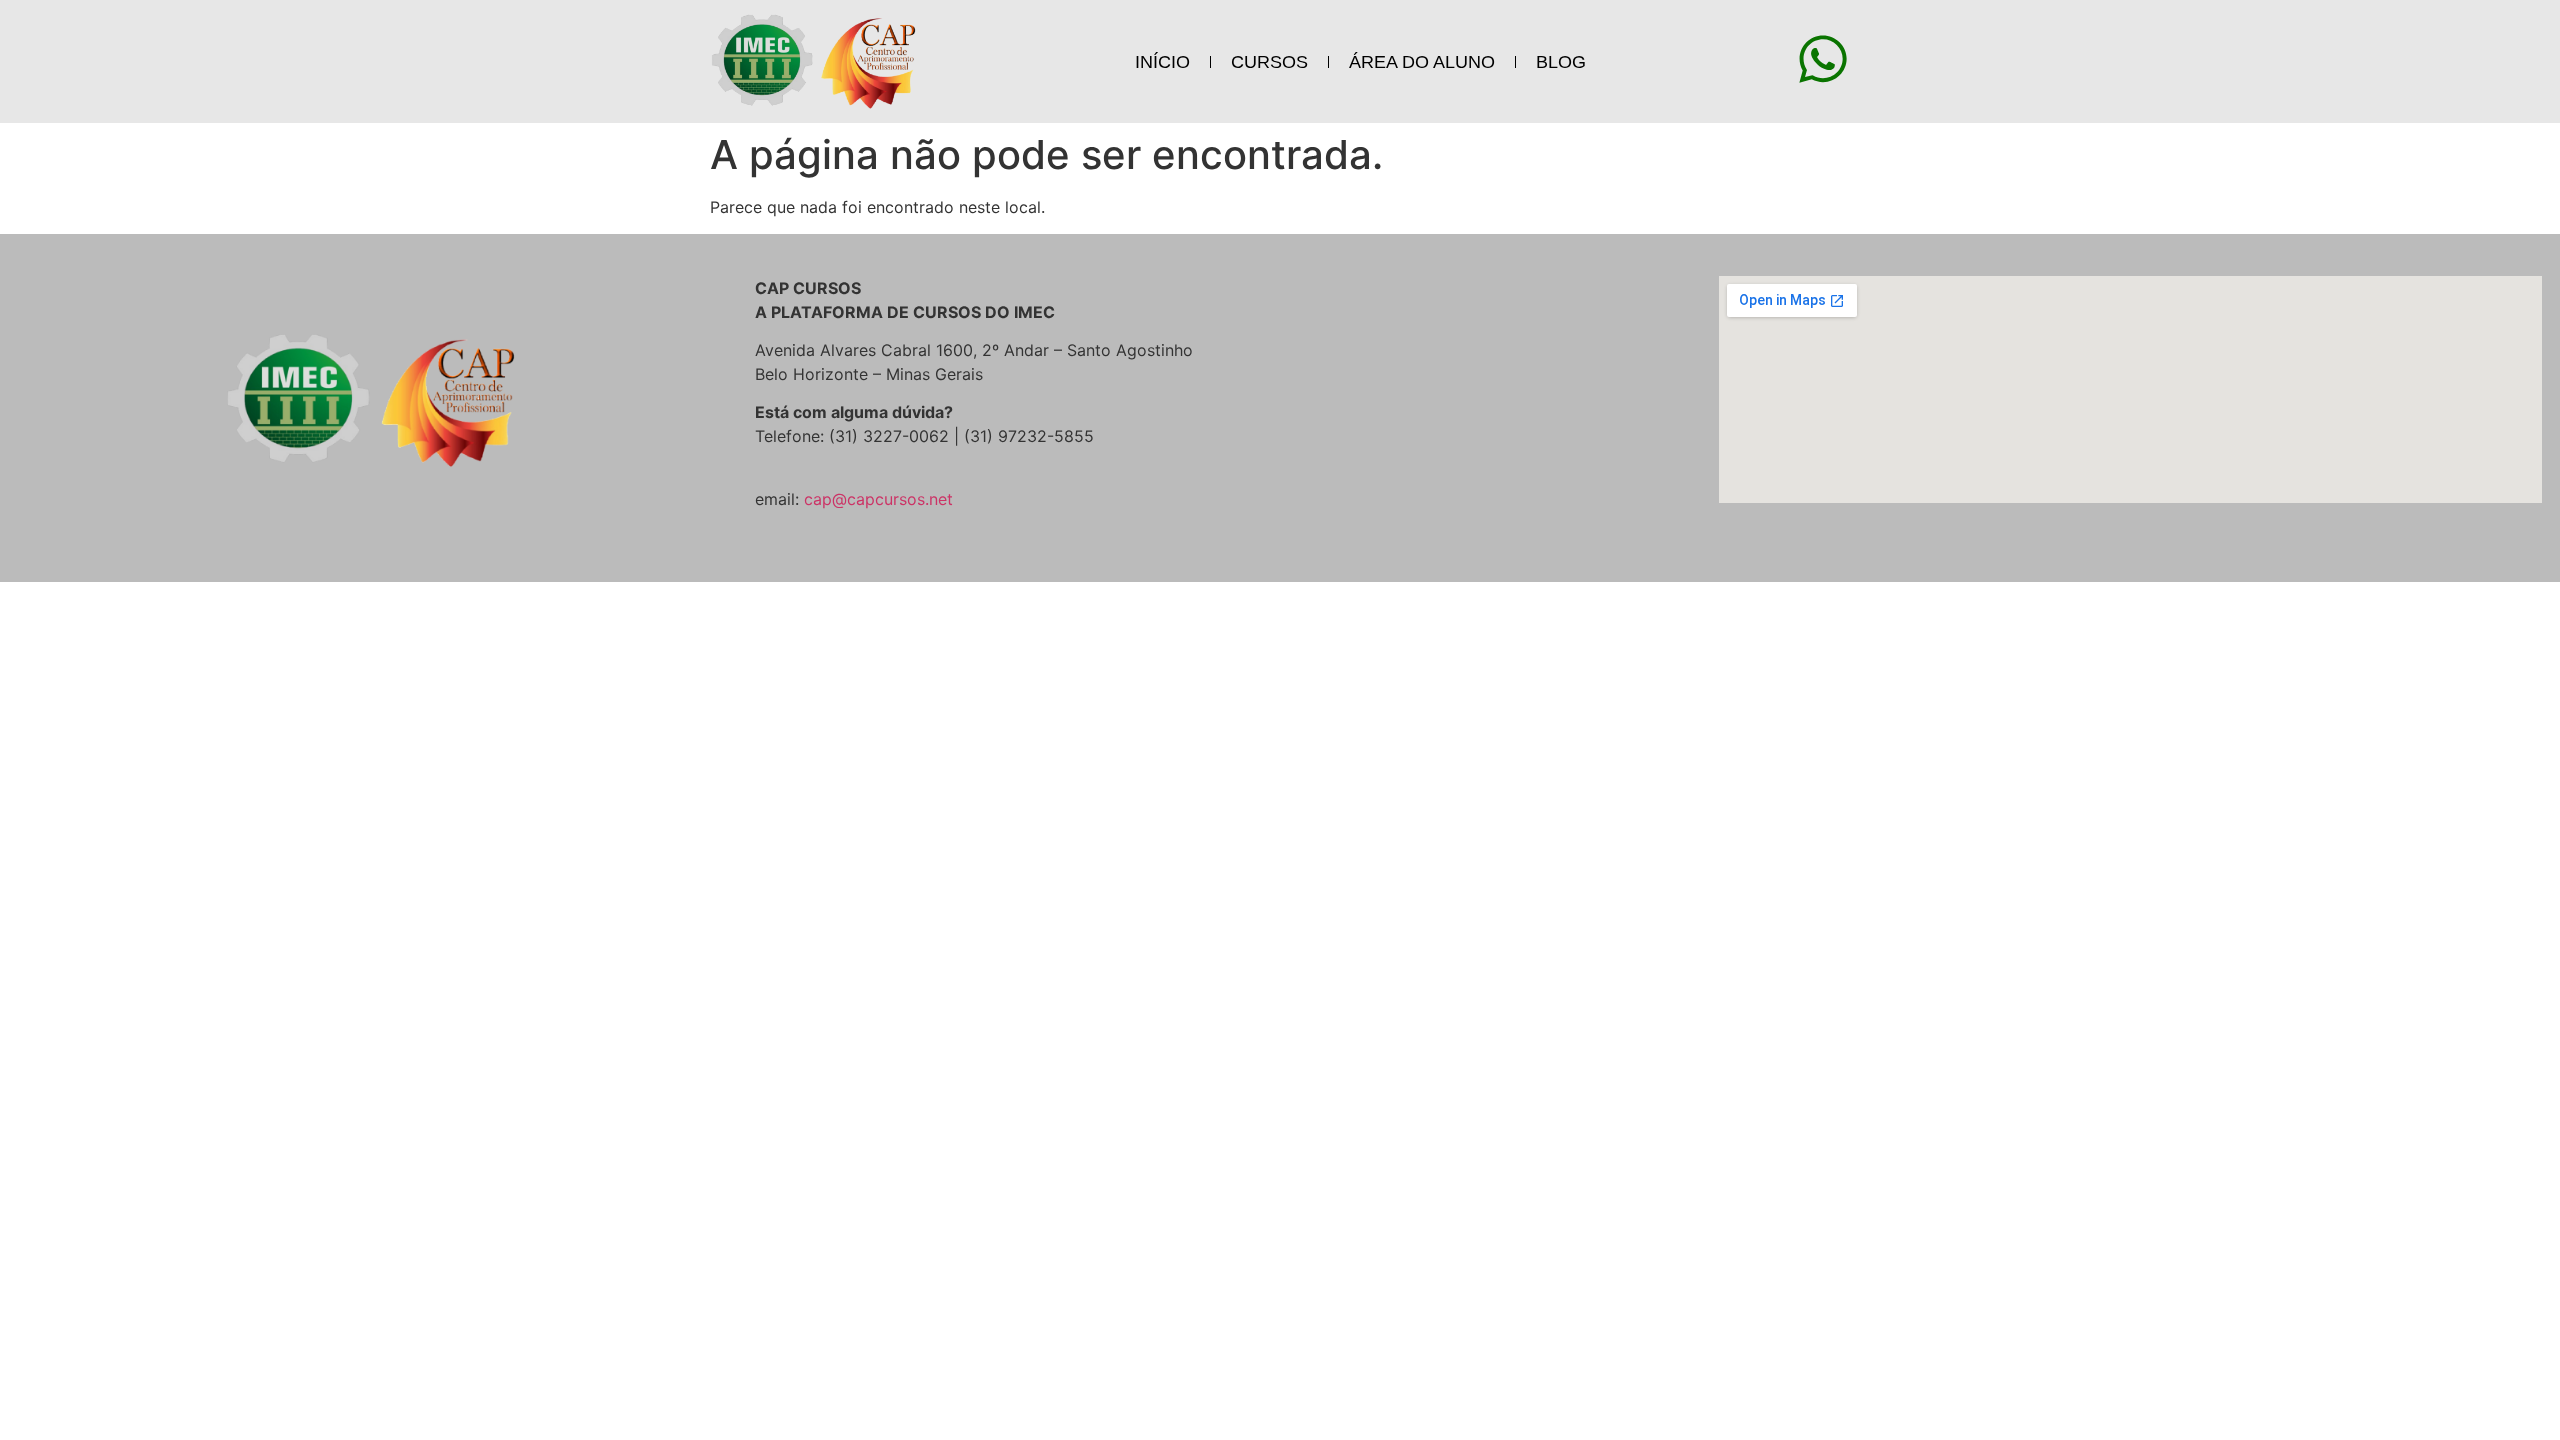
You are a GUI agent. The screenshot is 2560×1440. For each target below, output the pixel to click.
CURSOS (1269, 62)
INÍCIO (1162, 62)
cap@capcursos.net (878, 499)
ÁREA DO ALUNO (1422, 62)
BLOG (1561, 62)
